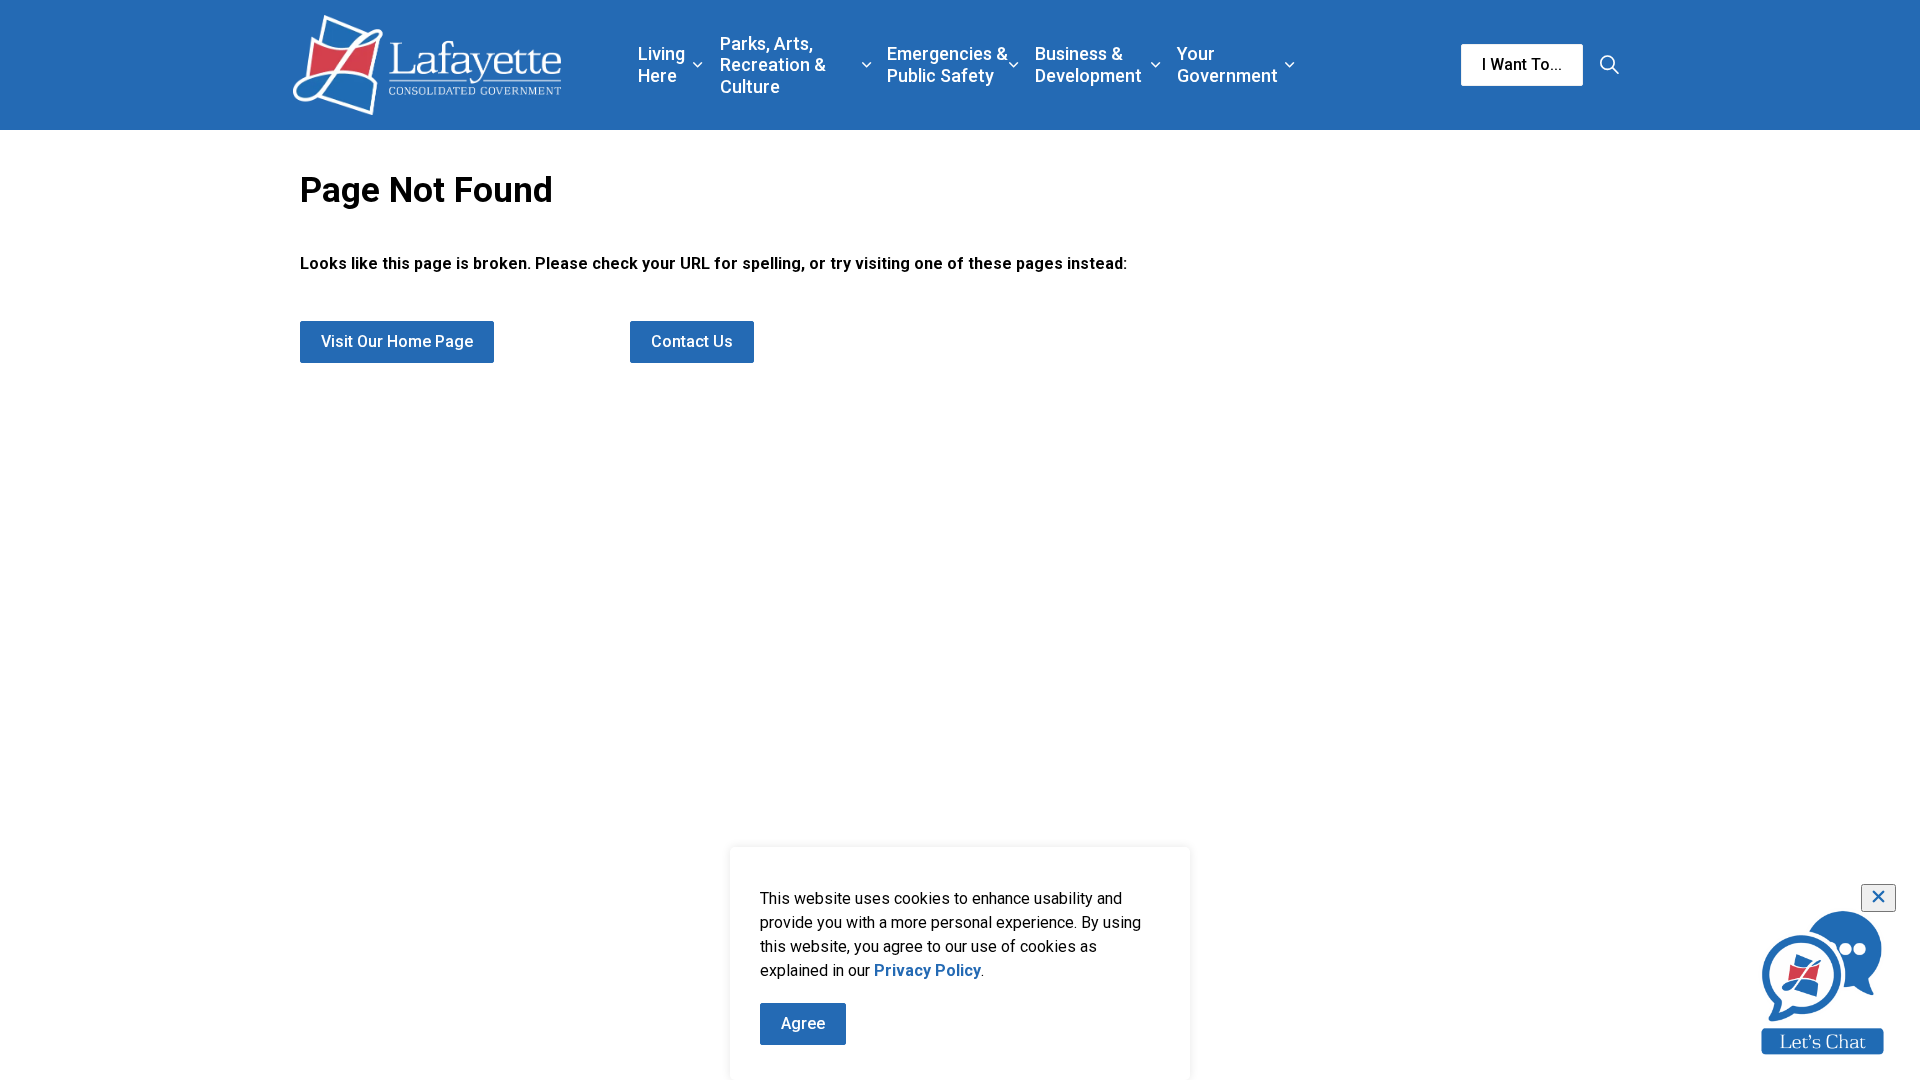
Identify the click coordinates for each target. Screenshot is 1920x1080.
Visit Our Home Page (397, 341)
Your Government (1227, 64)
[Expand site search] (1609, 65)
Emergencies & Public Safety (947, 64)
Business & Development (1088, 64)
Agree (803, 1023)
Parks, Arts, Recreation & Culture (773, 65)
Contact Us (692, 341)
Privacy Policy (927, 970)
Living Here (661, 64)
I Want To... (1522, 64)
